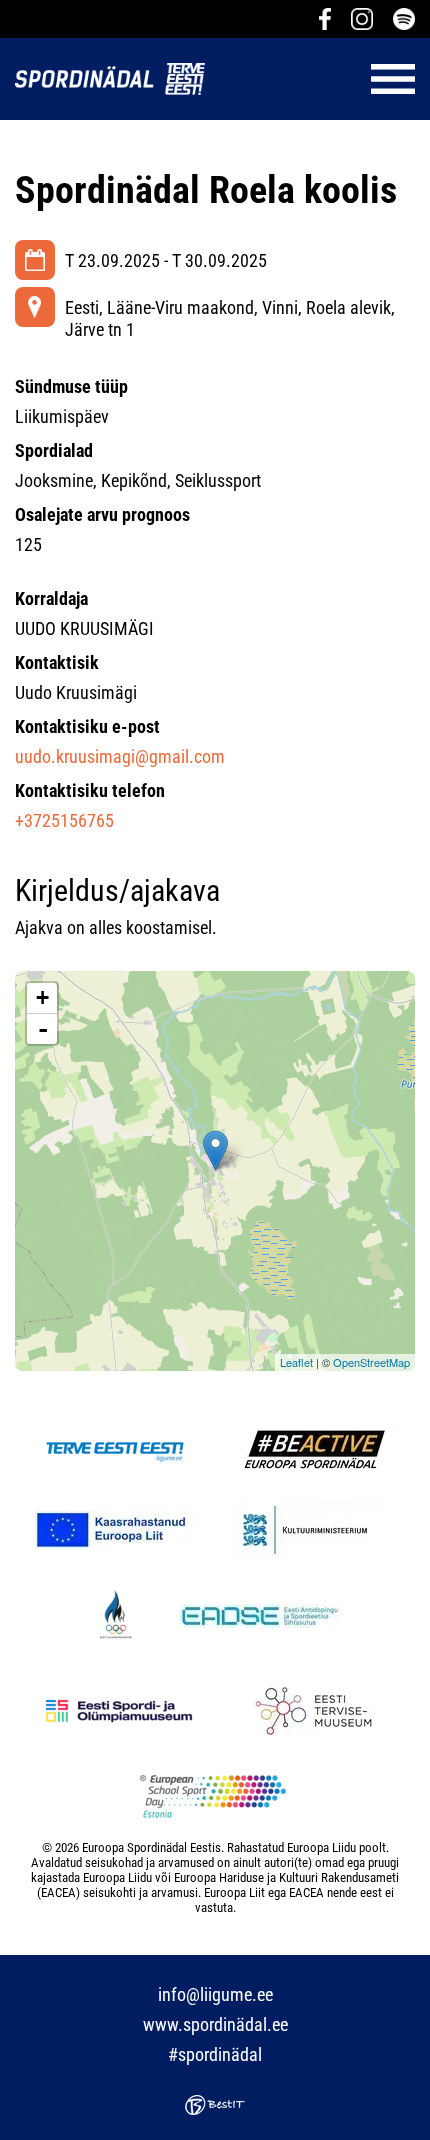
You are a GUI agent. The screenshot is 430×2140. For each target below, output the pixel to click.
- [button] (43, 1029)
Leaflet (296, 1362)
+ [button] (42, 997)
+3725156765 (64, 820)
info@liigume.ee (215, 1994)
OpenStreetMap (371, 1362)
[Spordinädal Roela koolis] (215, 1150)
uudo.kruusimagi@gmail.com (120, 756)
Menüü (320, 79)
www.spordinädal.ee (215, 2024)
